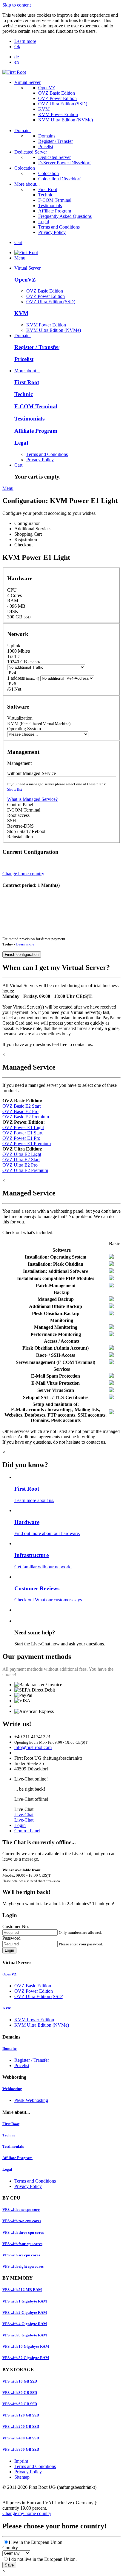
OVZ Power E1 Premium (27, 1144)
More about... (27, 184)
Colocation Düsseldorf (59, 179)
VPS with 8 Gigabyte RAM (25, 2335)
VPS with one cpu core (21, 2210)
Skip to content (17, 5)
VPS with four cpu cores (22, 2244)
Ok (17, 47)
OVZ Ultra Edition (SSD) (63, 104)
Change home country (23, 874)
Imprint (21, 2461)
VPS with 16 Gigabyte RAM (26, 2346)
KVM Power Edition (58, 114)
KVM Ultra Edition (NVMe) (66, 120)
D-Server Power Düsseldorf (64, 163)
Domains (23, 130)
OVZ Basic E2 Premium (26, 1117)
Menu (20, 258)
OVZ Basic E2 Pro (20, 1111)
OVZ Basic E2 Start (21, 1106)
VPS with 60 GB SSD (20, 2404)
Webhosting (12, 2089)
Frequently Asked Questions (65, 216)
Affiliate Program (55, 211)
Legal (44, 222)
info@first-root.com (33, 1747)
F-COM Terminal (55, 200)
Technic (46, 195)
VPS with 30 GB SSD (20, 2393)
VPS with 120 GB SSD (21, 2415)
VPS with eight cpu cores (23, 2266)
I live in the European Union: (36, 2542)
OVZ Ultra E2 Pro (20, 1165)
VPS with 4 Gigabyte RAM (25, 2324)
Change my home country (27, 2513)
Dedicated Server (31, 152)
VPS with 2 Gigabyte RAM (25, 2312)
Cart (18, 242)
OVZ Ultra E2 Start (21, 1160)
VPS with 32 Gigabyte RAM (26, 2358)
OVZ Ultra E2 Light (22, 1154)
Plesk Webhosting (31, 2100)
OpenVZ (47, 88)
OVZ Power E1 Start (22, 1133)
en (17, 62)
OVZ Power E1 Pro (21, 1138)
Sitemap (22, 2477)
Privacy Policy (52, 232)
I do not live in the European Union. (43, 2559)
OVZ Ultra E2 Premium (25, 1170)
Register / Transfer (56, 141)
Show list (15, 789)
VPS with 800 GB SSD (21, 2449)
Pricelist (46, 147)
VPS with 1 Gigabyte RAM (25, 2301)
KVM (44, 109)
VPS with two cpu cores (22, 2221)
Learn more (25, 41)
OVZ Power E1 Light (23, 1127)
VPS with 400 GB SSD (21, 2438)
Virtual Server (27, 82)
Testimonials (50, 205)
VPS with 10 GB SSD (20, 2381)
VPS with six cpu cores (21, 2255)
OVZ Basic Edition (57, 93)
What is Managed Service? (32, 799)
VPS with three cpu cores (23, 2232)
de (17, 57)
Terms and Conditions (59, 227)
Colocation (25, 168)
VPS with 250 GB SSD (21, 2426)
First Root (48, 189)
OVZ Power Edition (57, 98)
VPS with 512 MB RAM (22, 2290)
